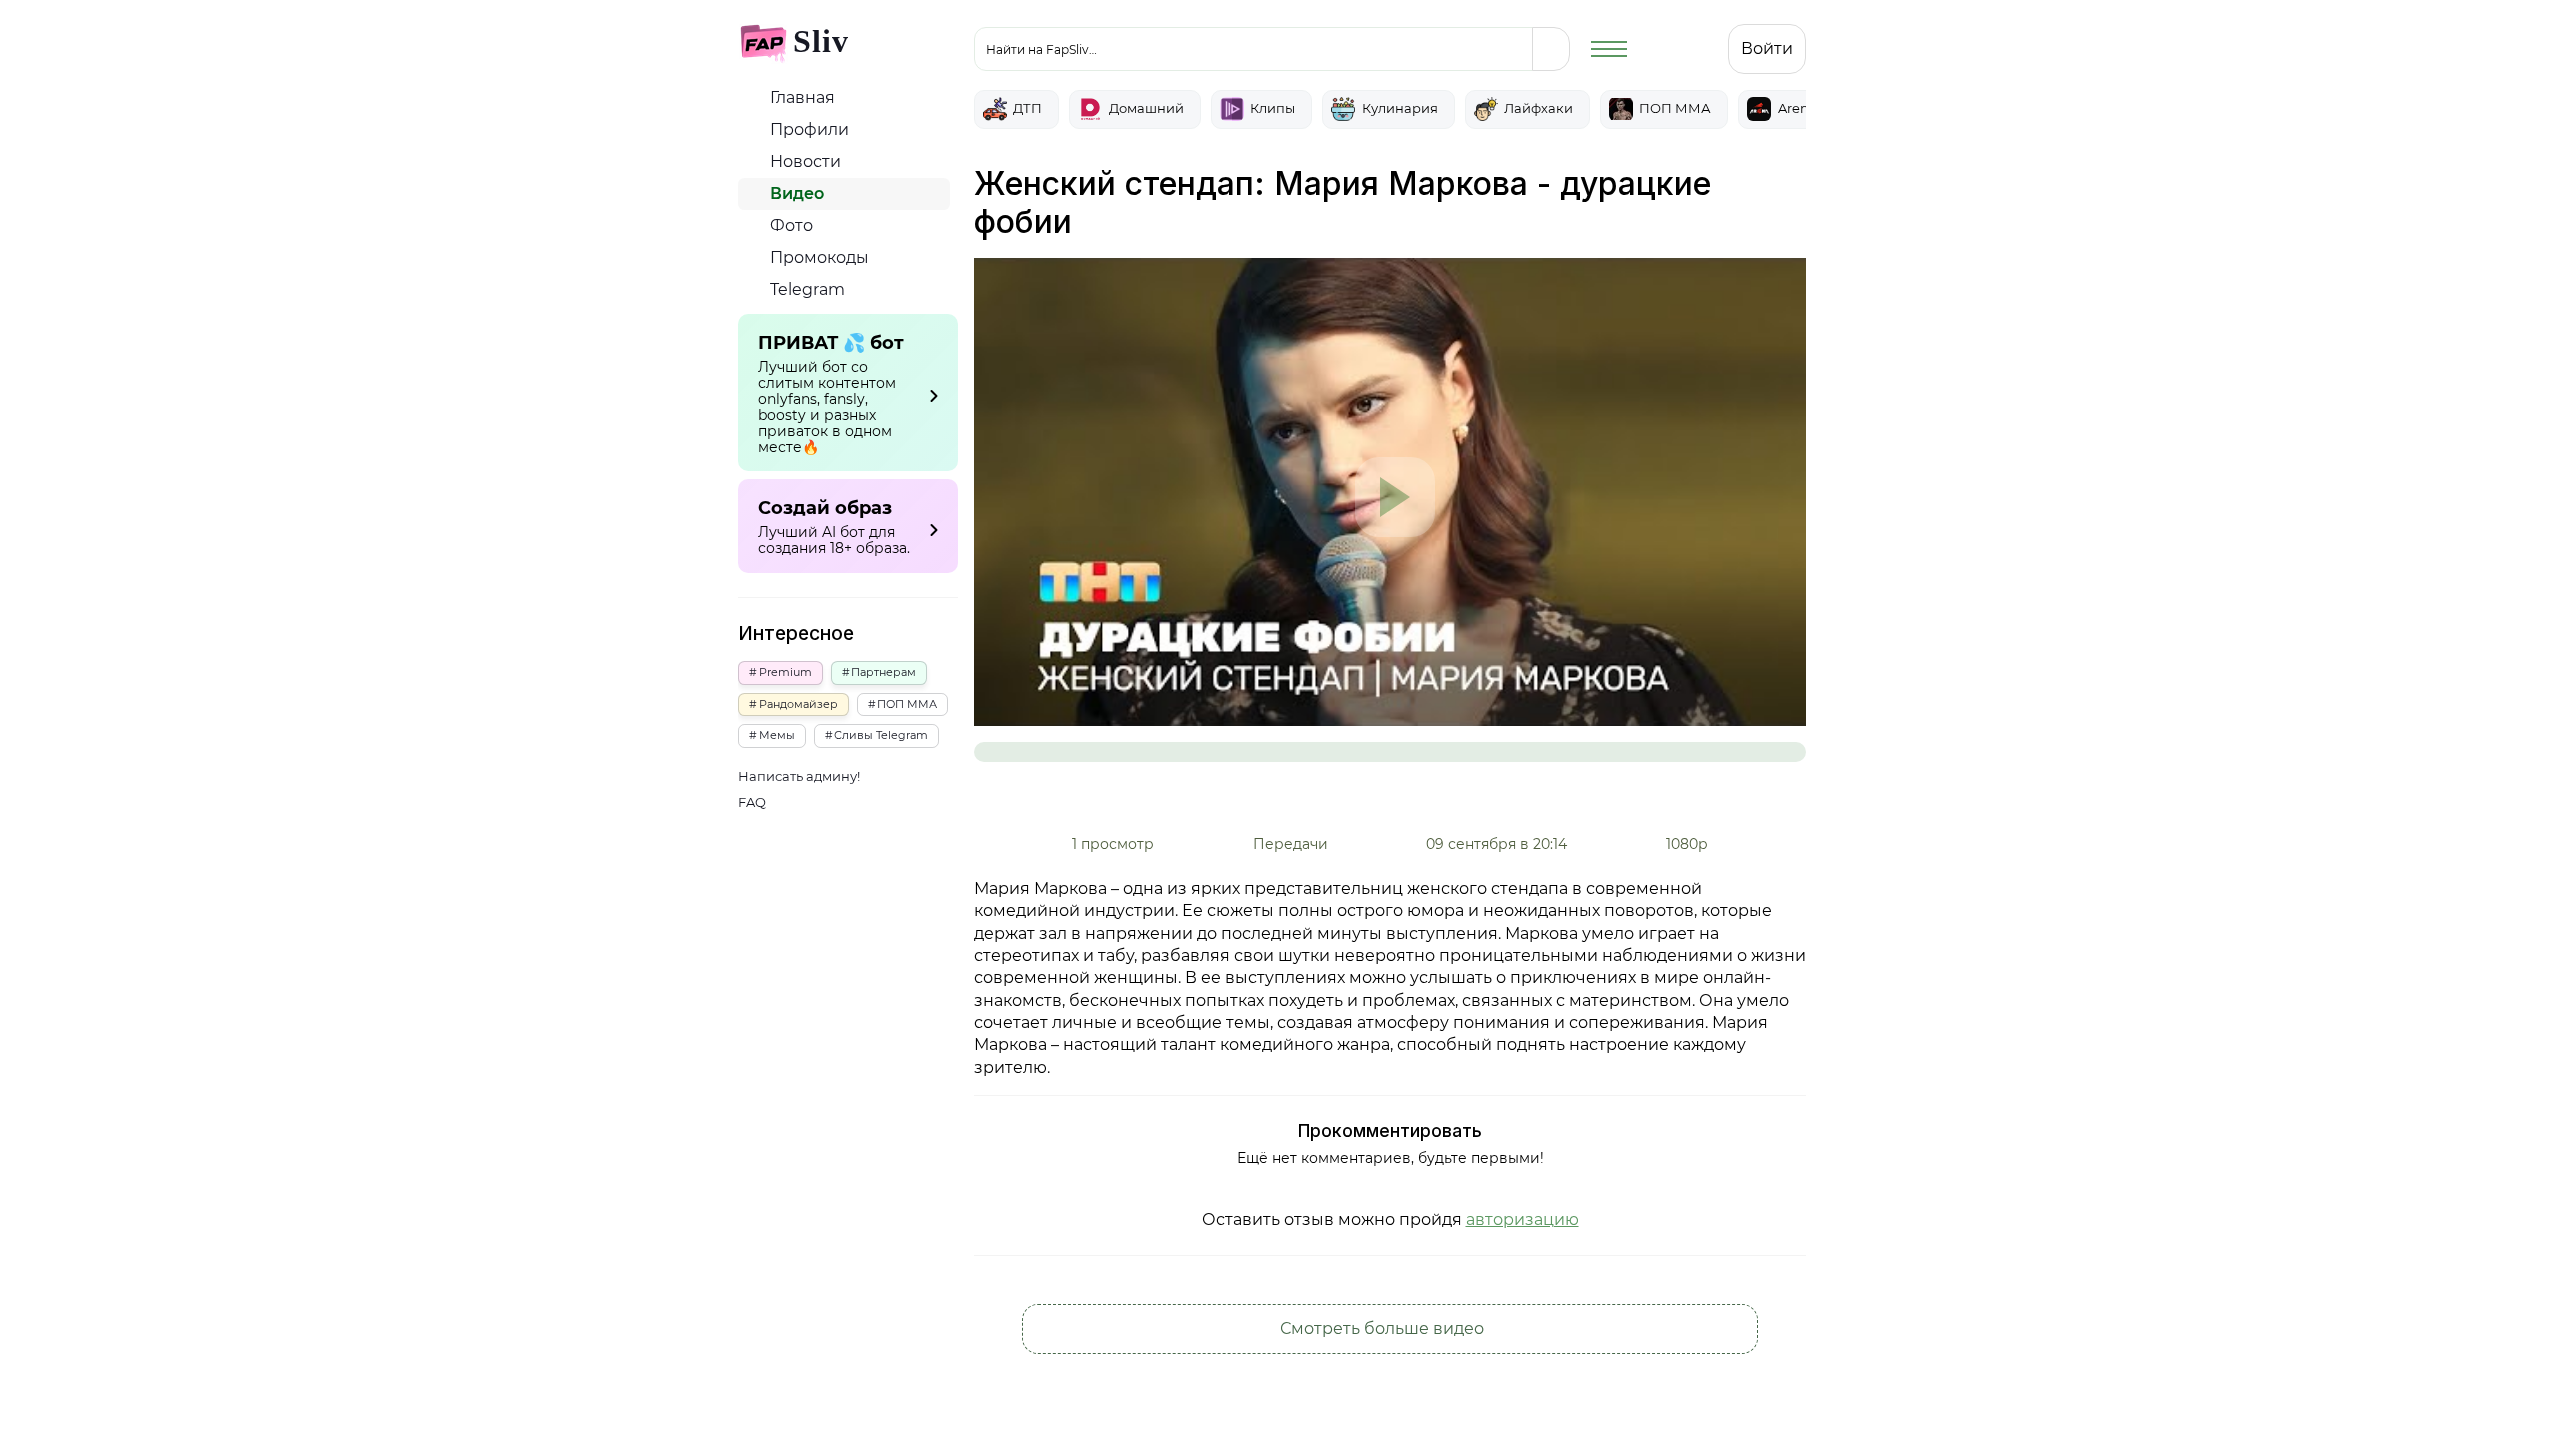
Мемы (777, 735)
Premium (785, 672)
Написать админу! (799, 776)
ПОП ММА (907, 704)
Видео (795, 193)
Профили (807, 129)
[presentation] (1788, 25)
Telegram (805, 289)
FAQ (752, 802)
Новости (803, 161)
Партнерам (883, 672)
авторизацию (1522, 1219)
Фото (789, 225)
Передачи (1290, 844)
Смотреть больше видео (1384, 1328)
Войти (1767, 48)
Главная (800, 97)
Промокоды (817, 257)
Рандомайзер (798, 704)
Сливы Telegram (881, 735)
